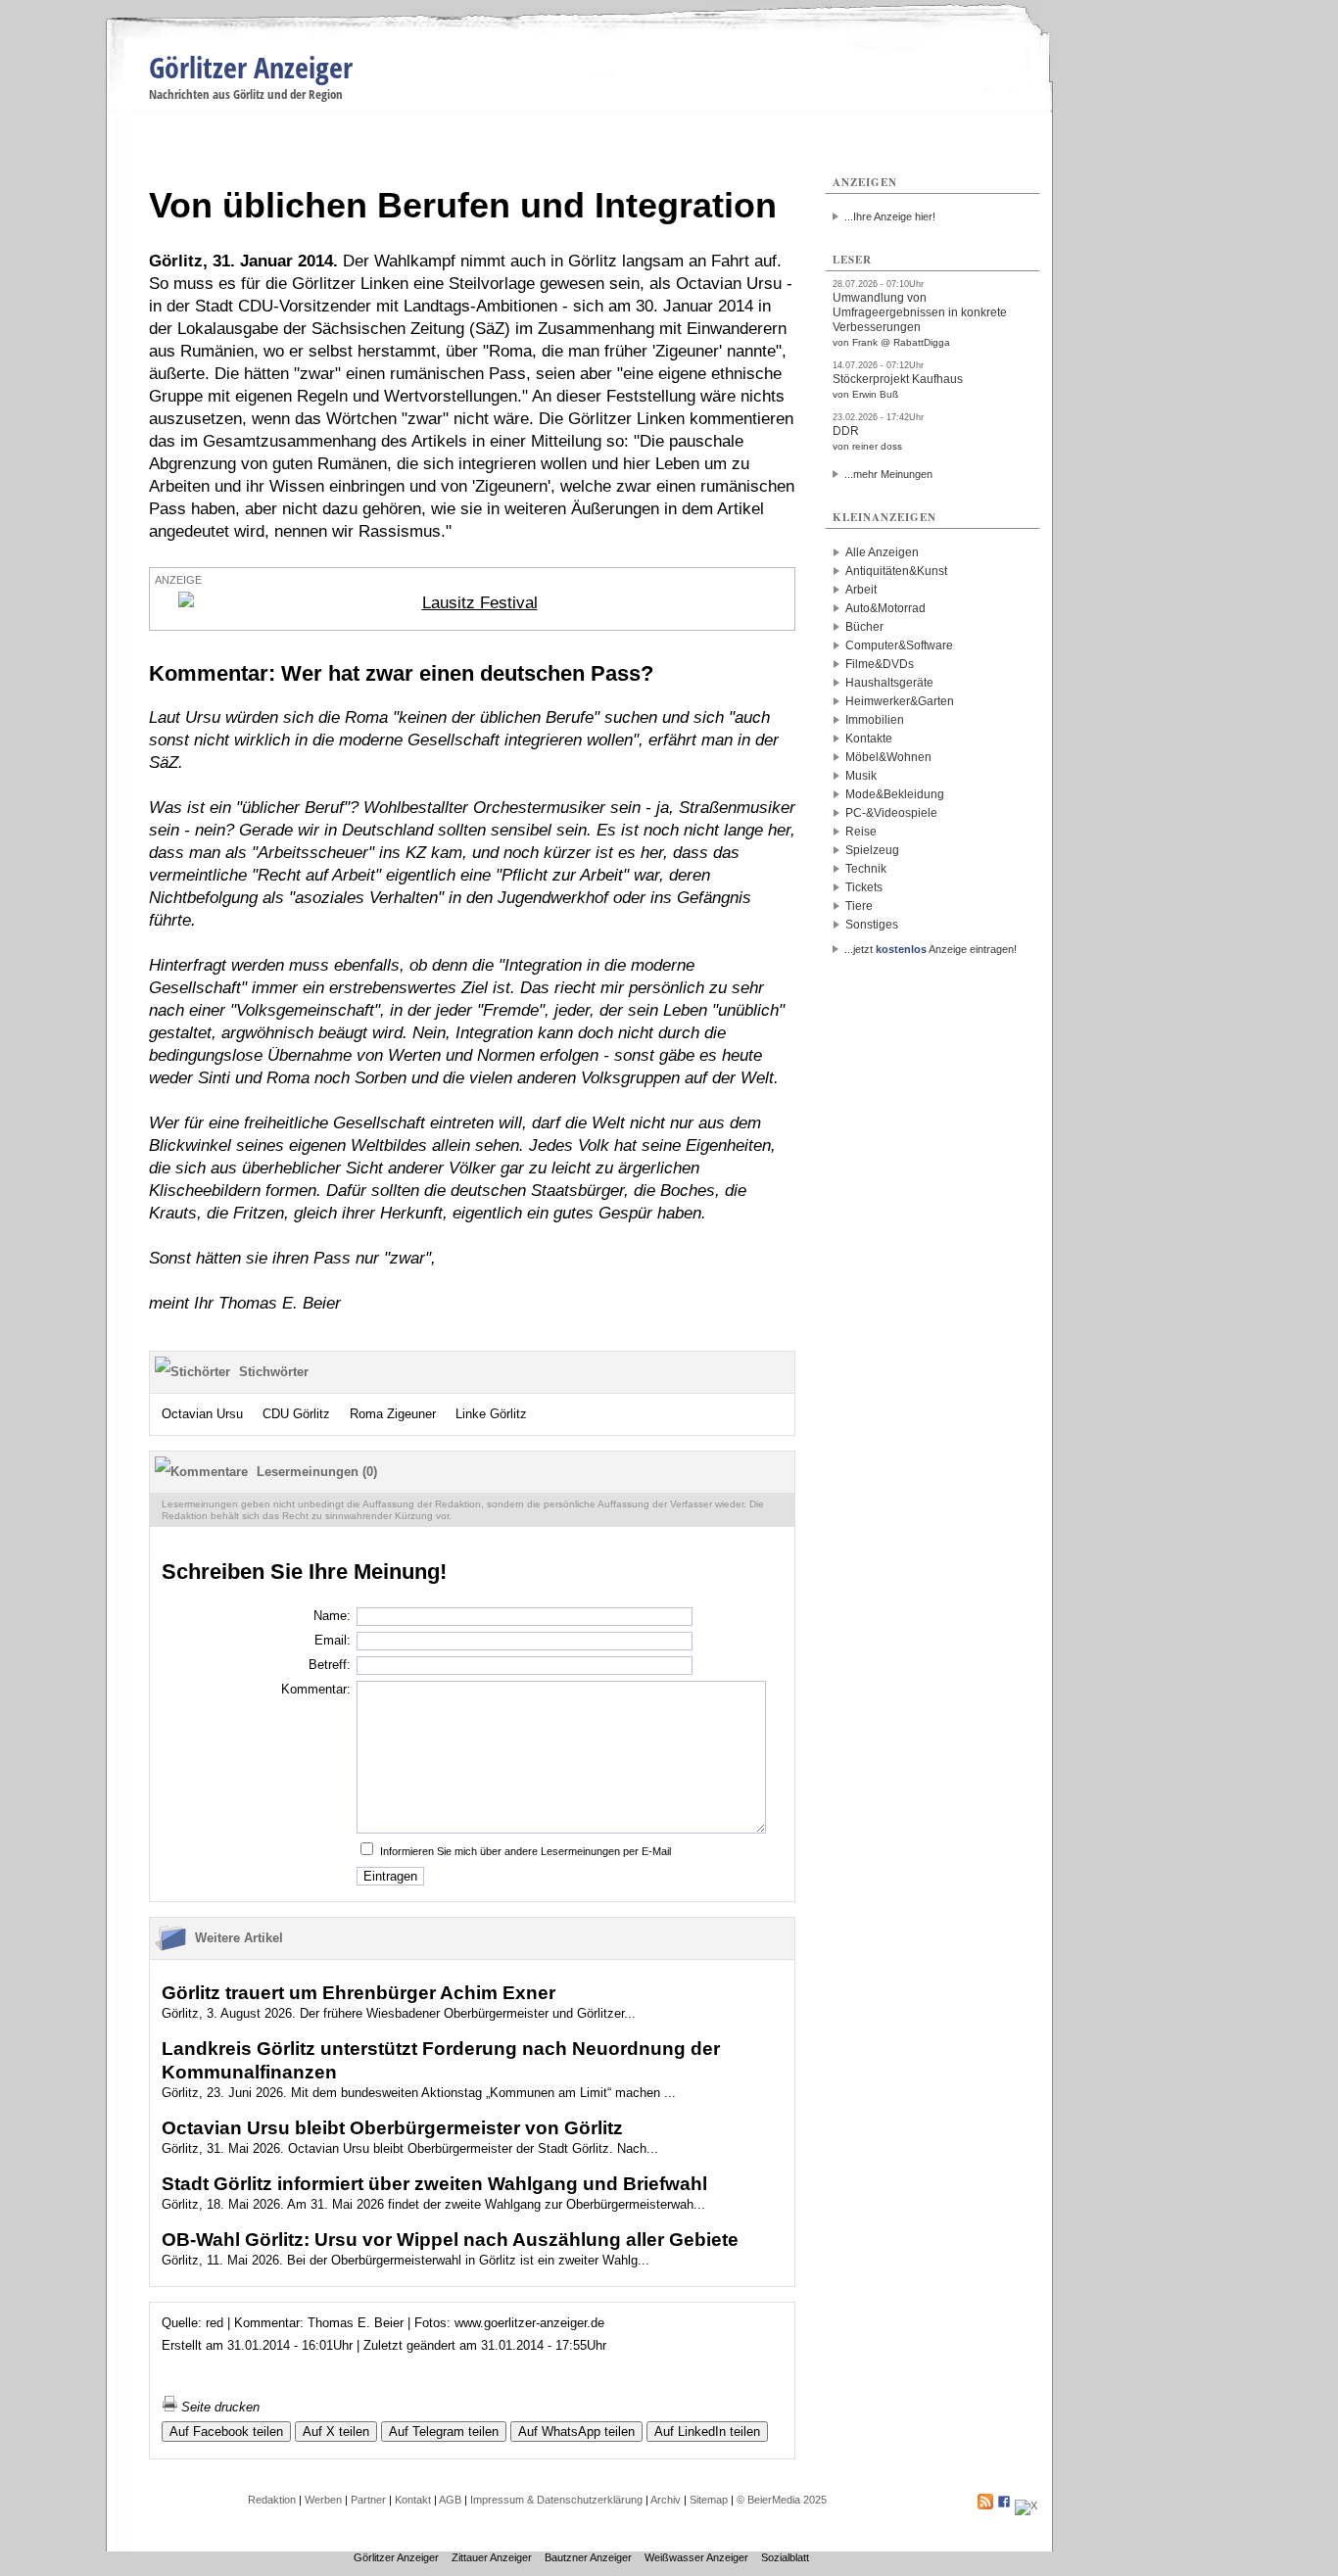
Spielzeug (872, 850)
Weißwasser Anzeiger (696, 2557)
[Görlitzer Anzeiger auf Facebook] (1004, 2505)
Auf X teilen (336, 2432)
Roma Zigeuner (393, 1414)
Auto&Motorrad (885, 608)
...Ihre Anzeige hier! (890, 216)
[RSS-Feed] (985, 2505)
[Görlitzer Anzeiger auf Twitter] (1026, 2505)
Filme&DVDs (880, 664)
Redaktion (272, 2500)
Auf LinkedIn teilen (707, 2432)
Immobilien (875, 720)
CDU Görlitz (296, 1414)
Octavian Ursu (202, 1414)
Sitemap (709, 2500)
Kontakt (413, 2500)
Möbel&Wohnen (888, 757)
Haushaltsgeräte (889, 683)
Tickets (864, 887)
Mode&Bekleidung (895, 794)
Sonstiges (872, 925)
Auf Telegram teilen (444, 2432)
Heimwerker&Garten (900, 701)
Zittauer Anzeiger (492, 2557)
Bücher (864, 627)
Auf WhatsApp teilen (576, 2432)
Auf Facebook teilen (226, 2432)
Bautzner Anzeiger (588, 2557)
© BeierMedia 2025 (782, 2500)
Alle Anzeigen (882, 552)
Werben (323, 2500)
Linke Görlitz (491, 1414)
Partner (368, 2500)
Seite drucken (218, 2407)
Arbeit (861, 590)
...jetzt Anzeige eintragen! (931, 949)
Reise (861, 832)
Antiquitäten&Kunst (896, 571)
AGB (450, 2500)
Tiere (859, 906)
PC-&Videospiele (891, 813)
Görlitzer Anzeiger (251, 67)
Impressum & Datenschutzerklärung (556, 2500)
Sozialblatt (785, 2557)
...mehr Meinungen (888, 474)
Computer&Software (899, 645)
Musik (861, 776)
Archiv (666, 2500)
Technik (866, 869)
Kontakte (869, 739)
